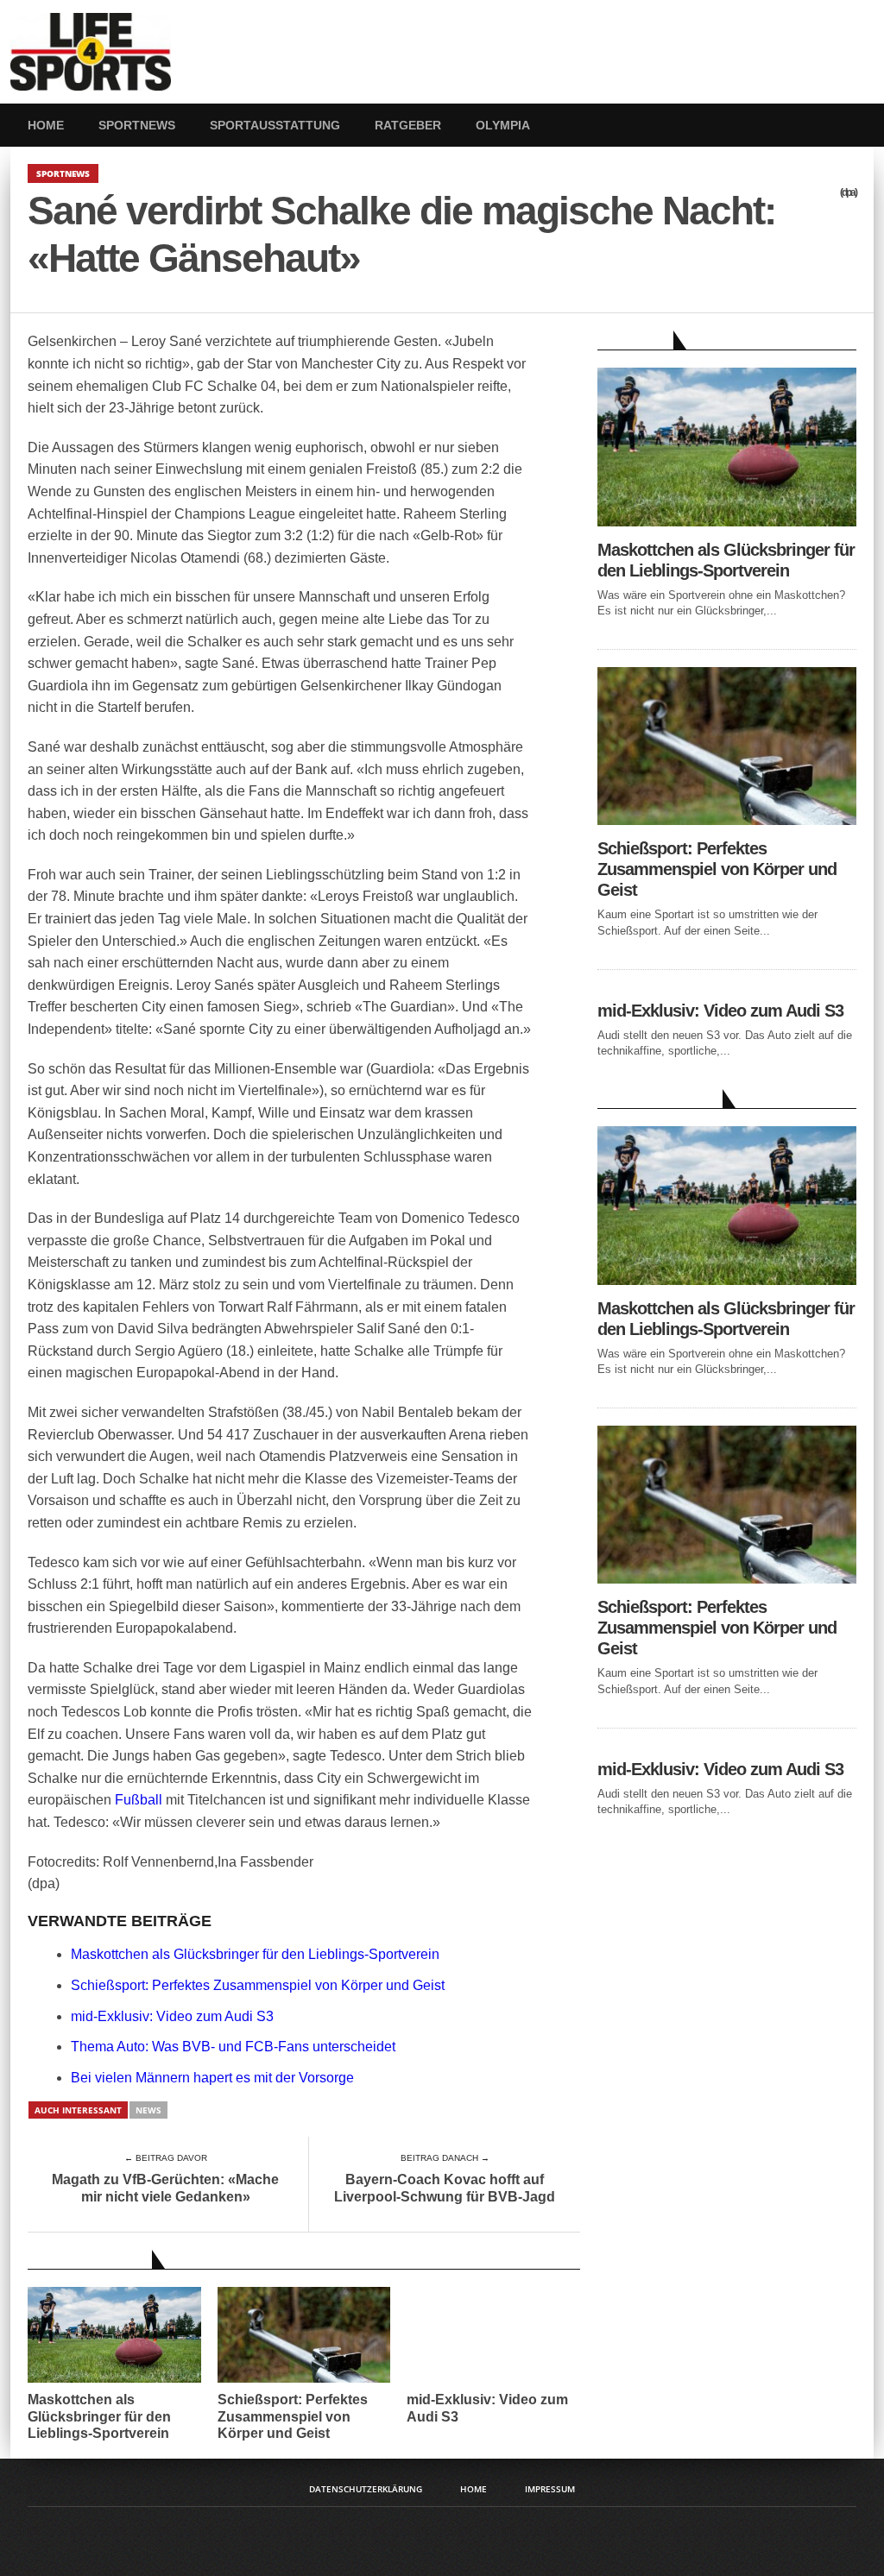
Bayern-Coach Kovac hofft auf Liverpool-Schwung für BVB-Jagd (445, 2188)
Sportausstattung (275, 125)
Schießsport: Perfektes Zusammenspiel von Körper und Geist (258, 1985)
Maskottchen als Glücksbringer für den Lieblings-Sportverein (255, 1954)
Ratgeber (408, 125)
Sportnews (137, 125)
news (148, 2110)
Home (46, 125)
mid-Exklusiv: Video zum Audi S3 (172, 2016)
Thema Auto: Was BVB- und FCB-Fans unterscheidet (233, 2047)
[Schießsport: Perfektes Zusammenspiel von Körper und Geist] (727, 820)
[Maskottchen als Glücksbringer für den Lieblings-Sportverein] (727, 522)
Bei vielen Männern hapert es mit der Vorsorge (212, 2078)
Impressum (550, 2489)
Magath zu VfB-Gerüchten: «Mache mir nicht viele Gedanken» (165, 2188)
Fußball (139, 1800)
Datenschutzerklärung (366, 2489)
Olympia (503, 125)
